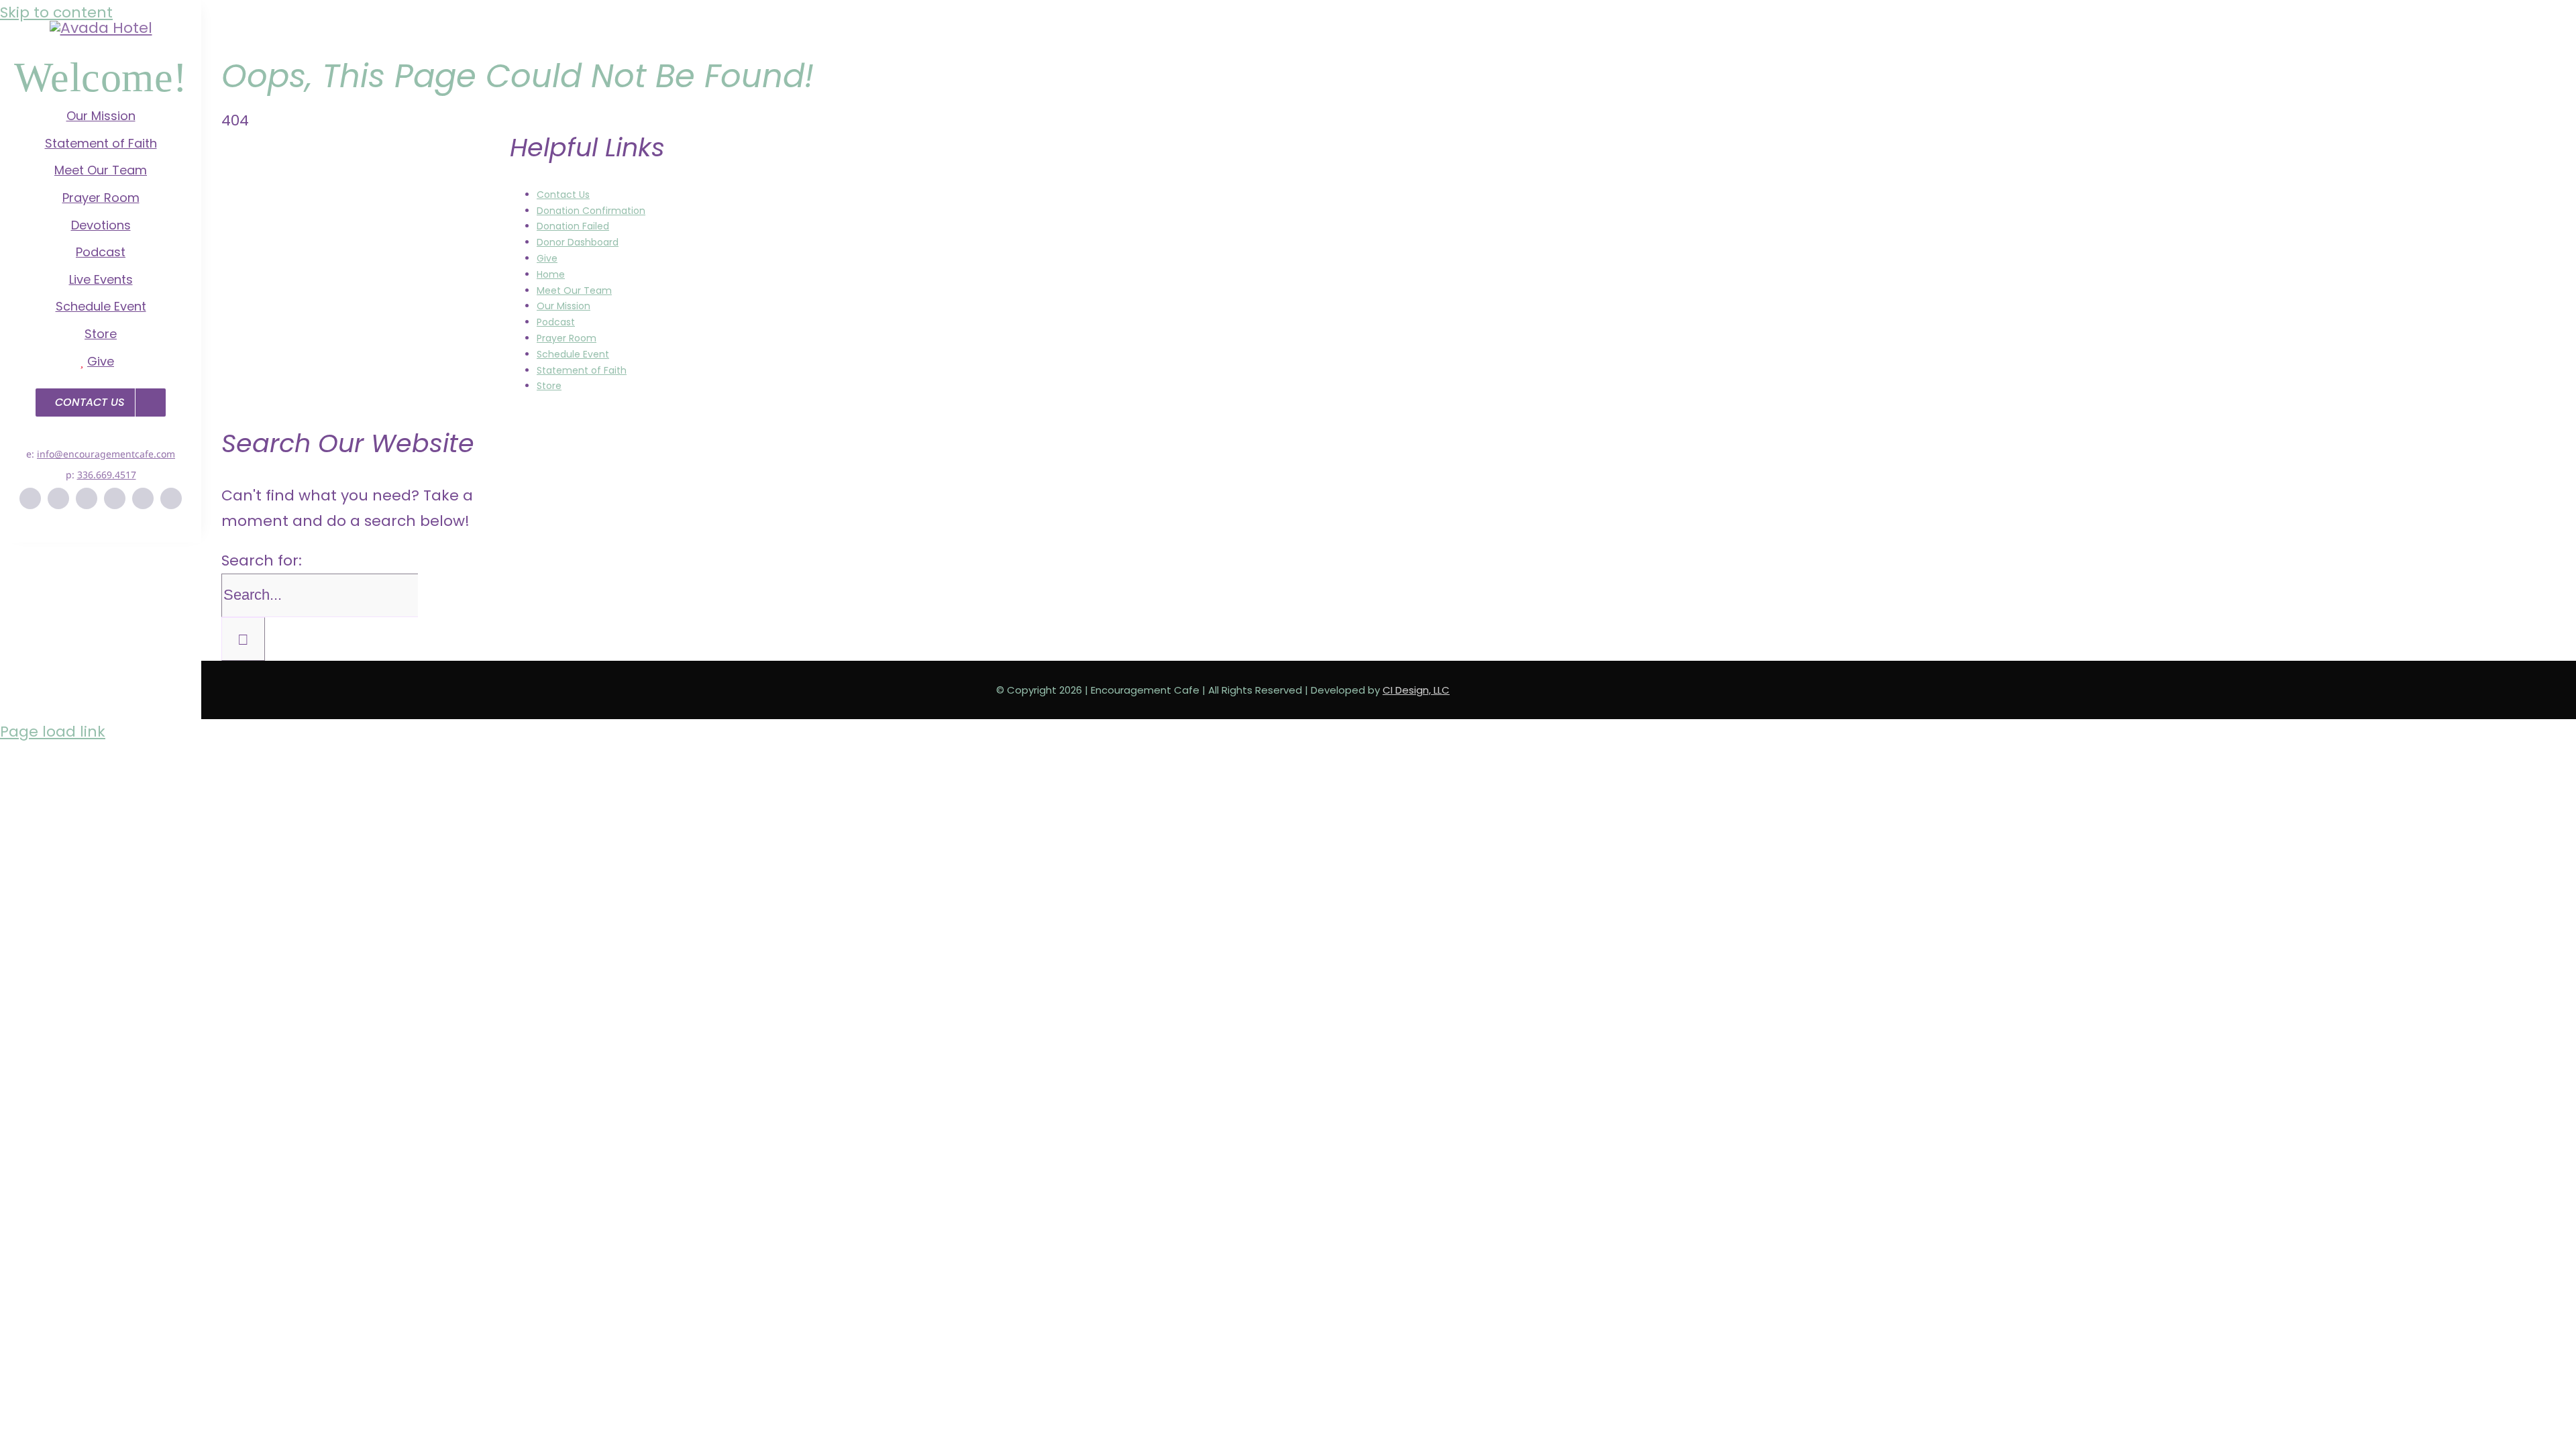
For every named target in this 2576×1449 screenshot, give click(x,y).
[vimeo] (143, 498)
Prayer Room (567, 338)
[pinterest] (115, 498)
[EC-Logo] (101, 28)
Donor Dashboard (578, 242)
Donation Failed (573, 226)
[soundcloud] (171, 498)
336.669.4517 (107, 475)
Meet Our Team (574, 290)
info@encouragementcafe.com (106, 454)
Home (551, 274)
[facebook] (30, 498)
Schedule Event (573, 354)
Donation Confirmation (591, 211)
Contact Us (563, 195)
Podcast (556, 322)
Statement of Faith (582, 370)
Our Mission (563, 306)
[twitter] (58, 498)
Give (547, 258)
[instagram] (87, 498)
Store (549, 386)
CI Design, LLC (1416, 690)
